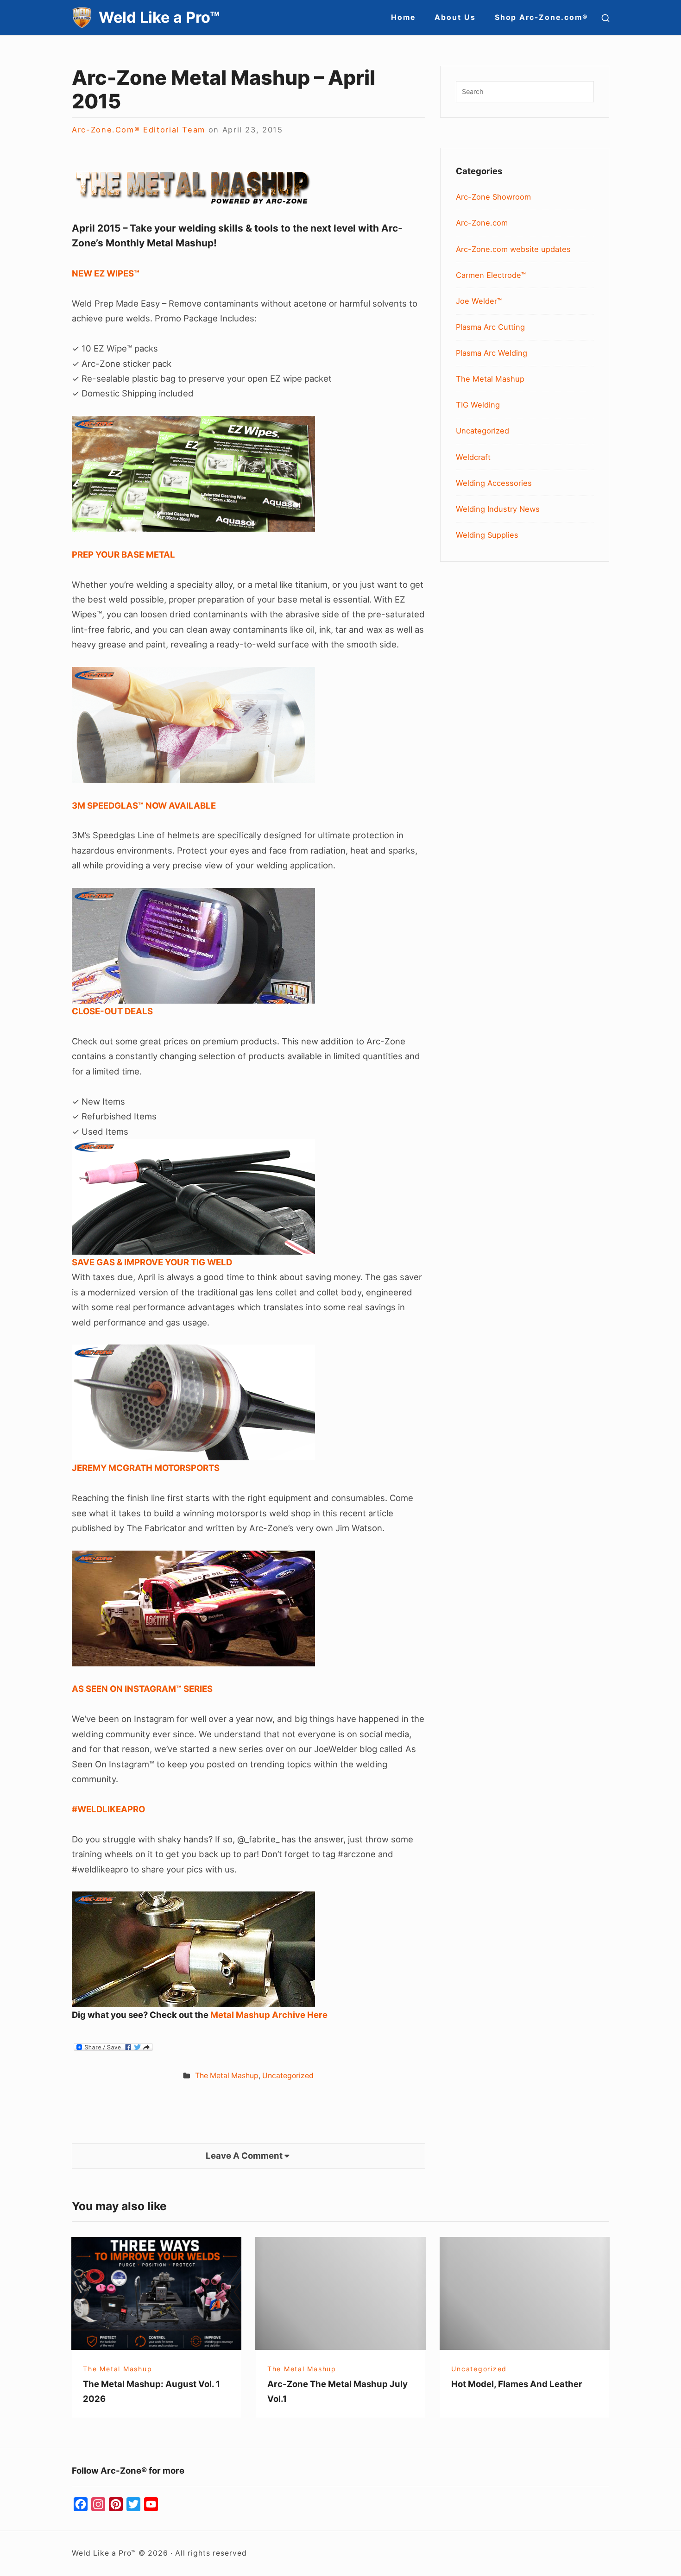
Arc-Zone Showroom (493, 197)
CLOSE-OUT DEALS (112, 1011)
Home (403, 17)
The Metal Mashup (227, 2076)
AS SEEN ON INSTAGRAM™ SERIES (142, 1689)
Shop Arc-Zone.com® (542, 17)
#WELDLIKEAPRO (108, 1809)
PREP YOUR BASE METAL (123, 554)
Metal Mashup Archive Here (269, 2015)
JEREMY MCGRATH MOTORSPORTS (146, 1468)
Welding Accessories (494, 483)
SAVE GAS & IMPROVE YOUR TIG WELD (152, 1262)
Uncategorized (288, 2076)
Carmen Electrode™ (491, 275)
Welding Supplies (487, 535)
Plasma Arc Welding (492, 353)
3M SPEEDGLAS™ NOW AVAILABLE (144, 805)
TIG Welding (478, 405)
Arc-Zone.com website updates (513, 249)
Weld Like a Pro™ (159, 17)
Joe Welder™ (479, 301)
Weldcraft (473, 457)
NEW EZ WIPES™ (106, 273)
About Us (455, 17)
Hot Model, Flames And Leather (517, 2384)
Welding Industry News (498, 509)
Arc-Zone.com (482, 223)
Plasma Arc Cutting (490, 327)
